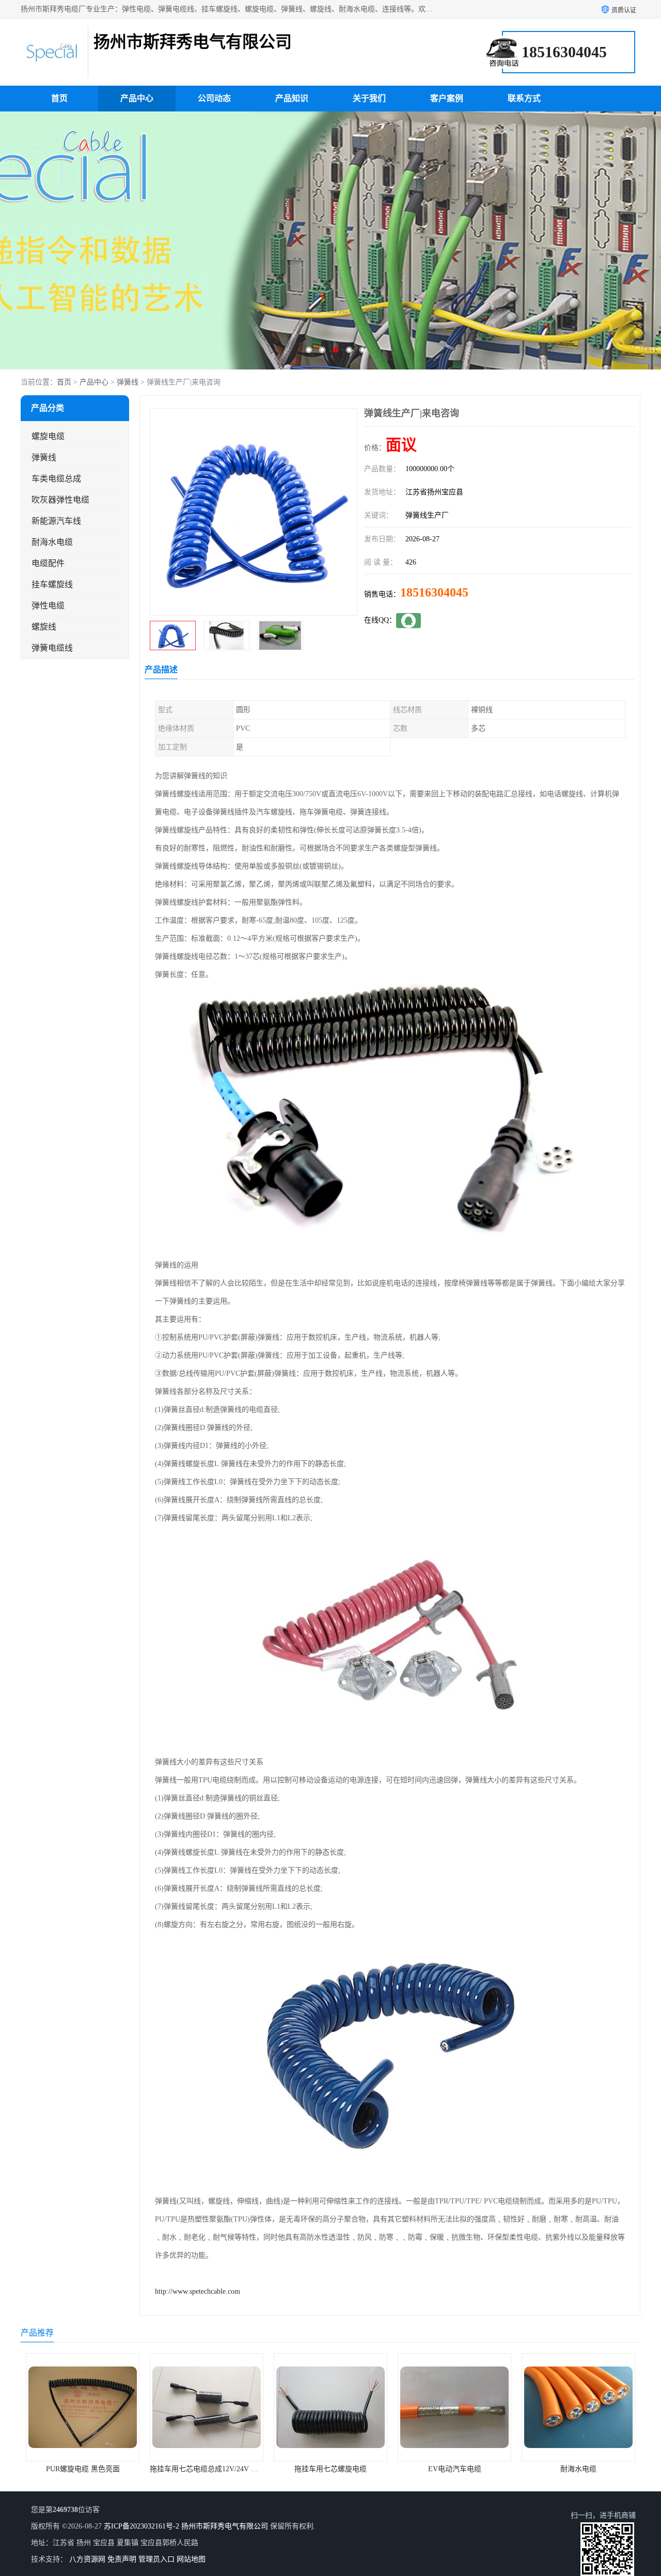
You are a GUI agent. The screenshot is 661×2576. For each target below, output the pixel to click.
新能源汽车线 (56, 521)
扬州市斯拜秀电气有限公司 (225, 2526)
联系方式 (524, 98)
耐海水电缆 (52, 542)
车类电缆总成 (56, 479)
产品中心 (137, 98)
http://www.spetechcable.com (198, 2291)
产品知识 (292, 98)
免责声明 (122, 2559)
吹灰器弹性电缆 (60, 500)
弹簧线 (128, 382)
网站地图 (191, 2559)
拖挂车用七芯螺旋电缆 (211, 2469)
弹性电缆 (48, 606)
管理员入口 (156, 2559)
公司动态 (214, 98)
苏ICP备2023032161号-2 (141, 2526)
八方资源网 (87, 2559)
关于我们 (369, 98)
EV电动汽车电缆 (335, 2469)
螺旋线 (44, 627)
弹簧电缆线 (52, 648)
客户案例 (447, 98)
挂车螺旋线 (52, 584)
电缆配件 (48, 563)
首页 (59, 98)
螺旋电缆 (48, 436)
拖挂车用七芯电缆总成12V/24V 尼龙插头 (95, 2469)
